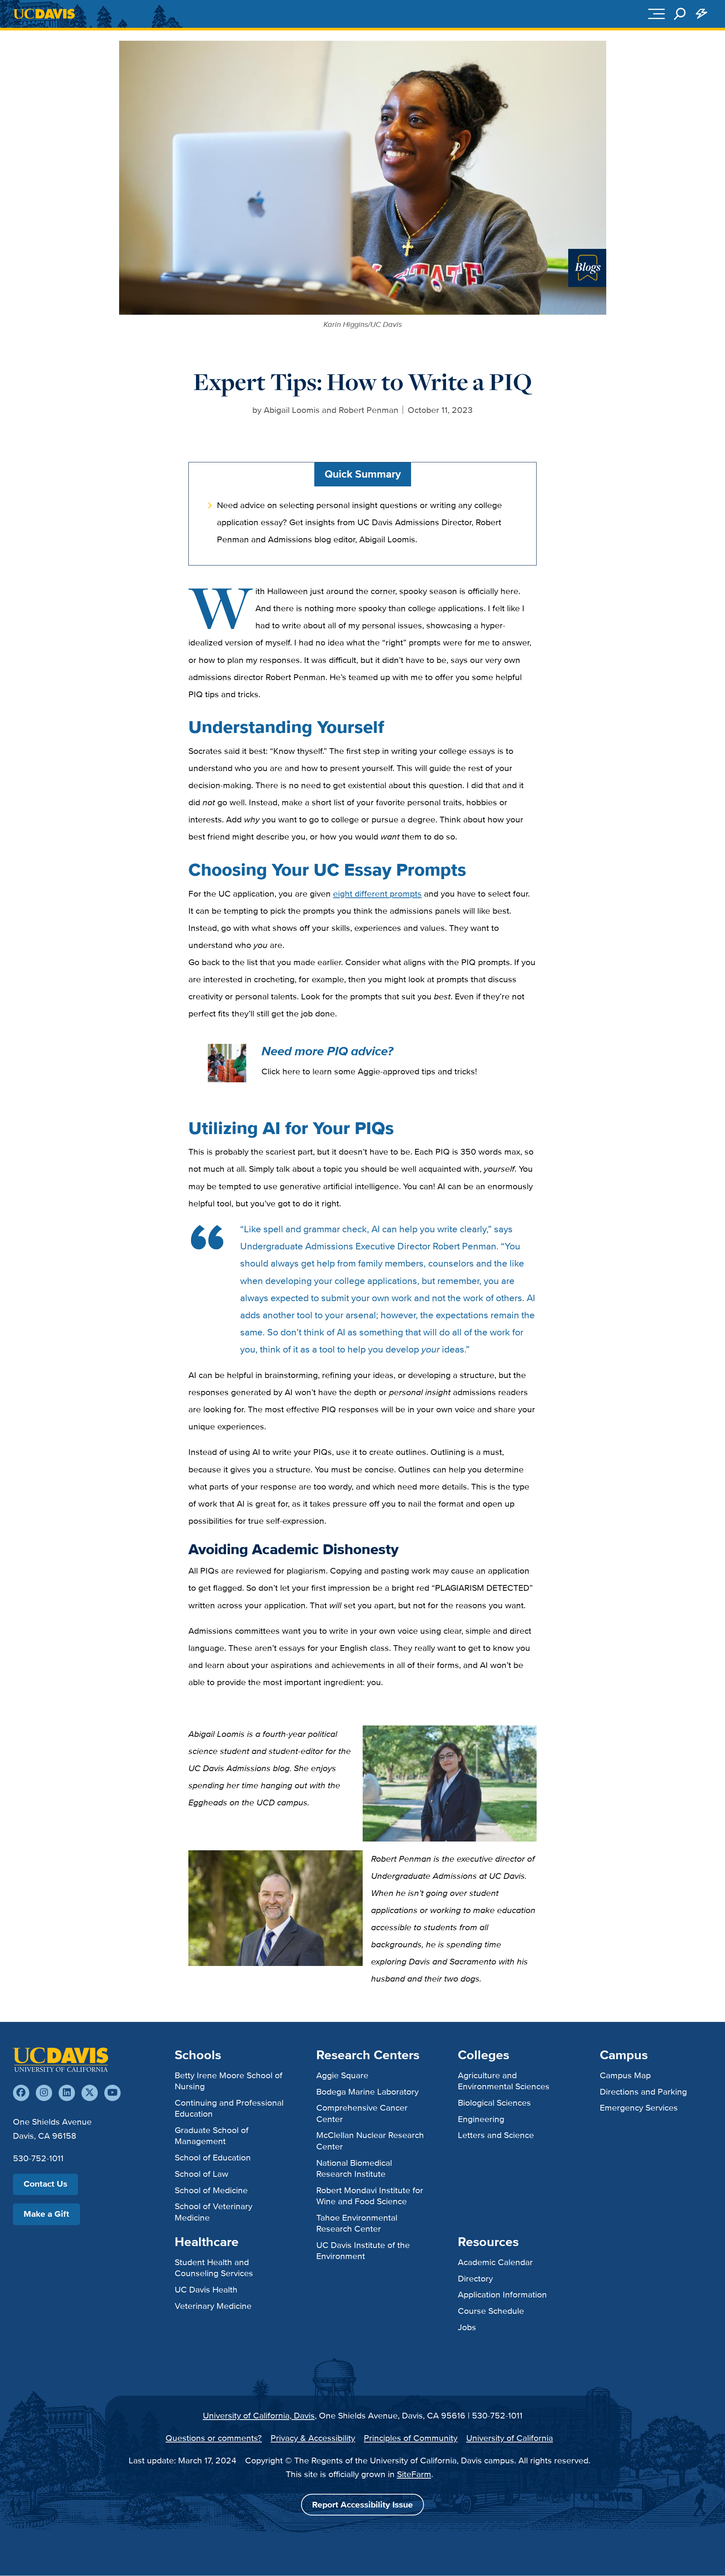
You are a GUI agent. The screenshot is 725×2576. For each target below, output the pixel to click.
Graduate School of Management (212, 2136)
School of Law (202, 2174)
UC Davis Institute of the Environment (363, 2250)
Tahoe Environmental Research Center (357, 2223)
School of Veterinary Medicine (214, 2212)
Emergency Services (639, 2108)
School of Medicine (211, 2190)
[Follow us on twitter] (90, 2093)
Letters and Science (496, 2135)
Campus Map (625, 2075)
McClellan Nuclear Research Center (370, 2140)
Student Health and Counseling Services (214, 2268)
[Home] (61, 2060)
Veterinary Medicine (213, 2306)
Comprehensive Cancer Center (362, 2113)
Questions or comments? (214, 2438)
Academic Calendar (495, 2262)
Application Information (502, 2294)
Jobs (467, 2327)
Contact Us (45, 2184)
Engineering (481, 2119)
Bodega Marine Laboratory (367, 2092)
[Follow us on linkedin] (67, 2093)
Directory (475, 2278)
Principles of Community (411, 2438)
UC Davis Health (206, 2289)
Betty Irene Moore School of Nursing (229, 2081)
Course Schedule (491, 2311)
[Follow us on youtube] (112, 2093)
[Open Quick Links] (701, 14)
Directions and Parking (643, 2092)
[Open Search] (680, 14)
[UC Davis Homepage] (44, 14)
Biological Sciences (494, 2103)
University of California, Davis (259, 2415)
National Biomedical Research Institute (354, 2168)
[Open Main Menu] (656, 14)
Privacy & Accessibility (313, 2438)
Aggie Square (342, 2075)
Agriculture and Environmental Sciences (504, 2081)
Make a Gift (46, 2214)
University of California (510, 2438)
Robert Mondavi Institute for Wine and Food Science (370, 2196)
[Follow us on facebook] (21, 2093)
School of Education (213, 2157)
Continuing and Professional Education (229, 2108)
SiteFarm (414, 2474)
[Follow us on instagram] (44, 2093)
